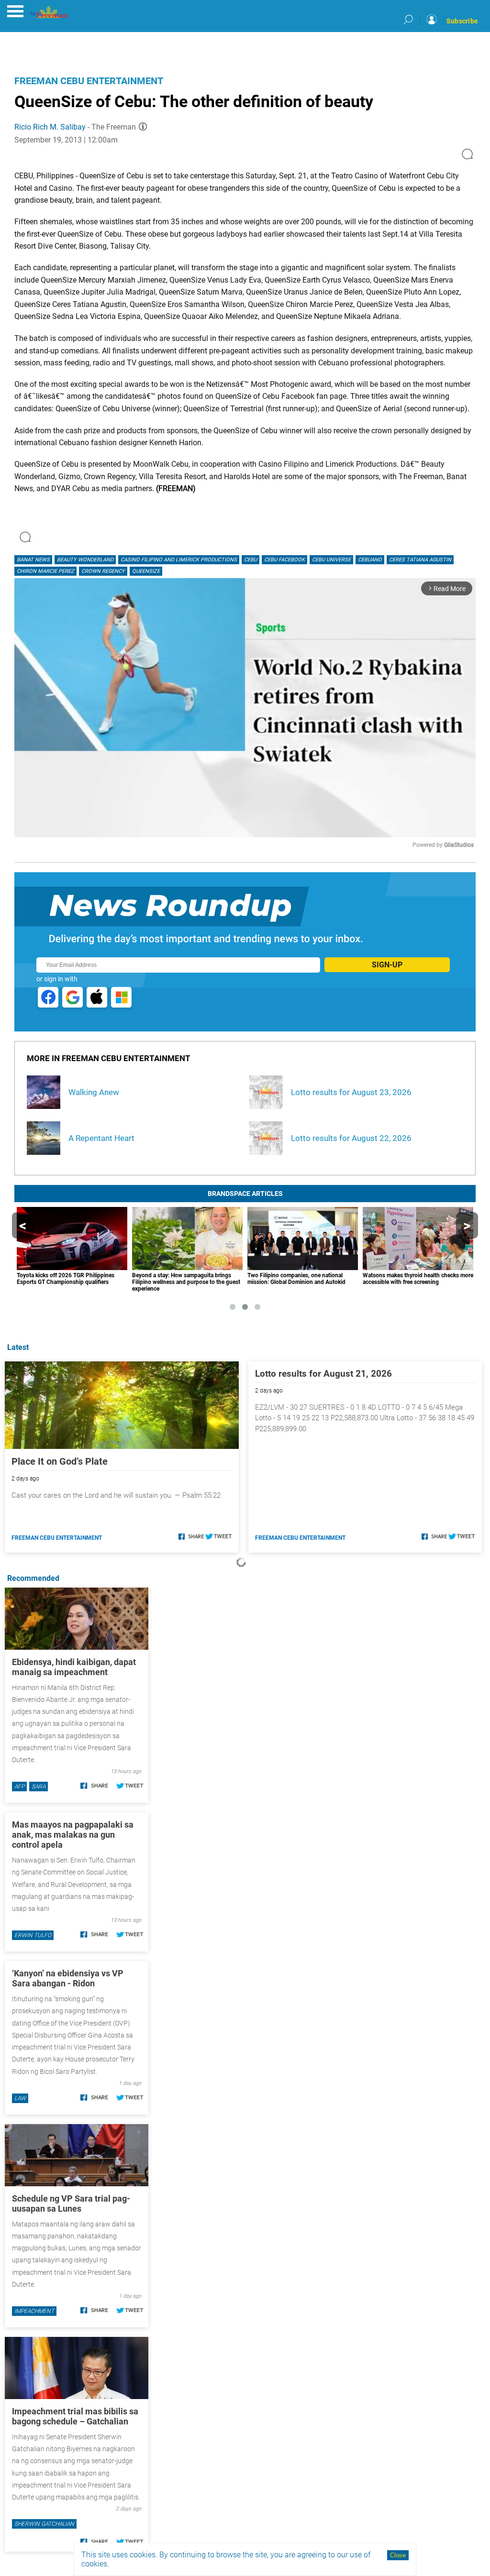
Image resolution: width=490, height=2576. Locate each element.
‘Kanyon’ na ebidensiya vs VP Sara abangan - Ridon (68, 1978)
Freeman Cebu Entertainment (89, 81)
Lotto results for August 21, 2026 (323, 1374)
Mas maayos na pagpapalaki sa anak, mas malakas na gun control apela (73, 1835)
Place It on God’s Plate (60, 1461)
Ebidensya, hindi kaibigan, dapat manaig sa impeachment (74, 1667)
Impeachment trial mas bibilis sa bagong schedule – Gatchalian (75, 2416)
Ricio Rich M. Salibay (50, 127)
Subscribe (462, 21)
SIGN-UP (387, 965)
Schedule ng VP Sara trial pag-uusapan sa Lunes (71, 2203)
